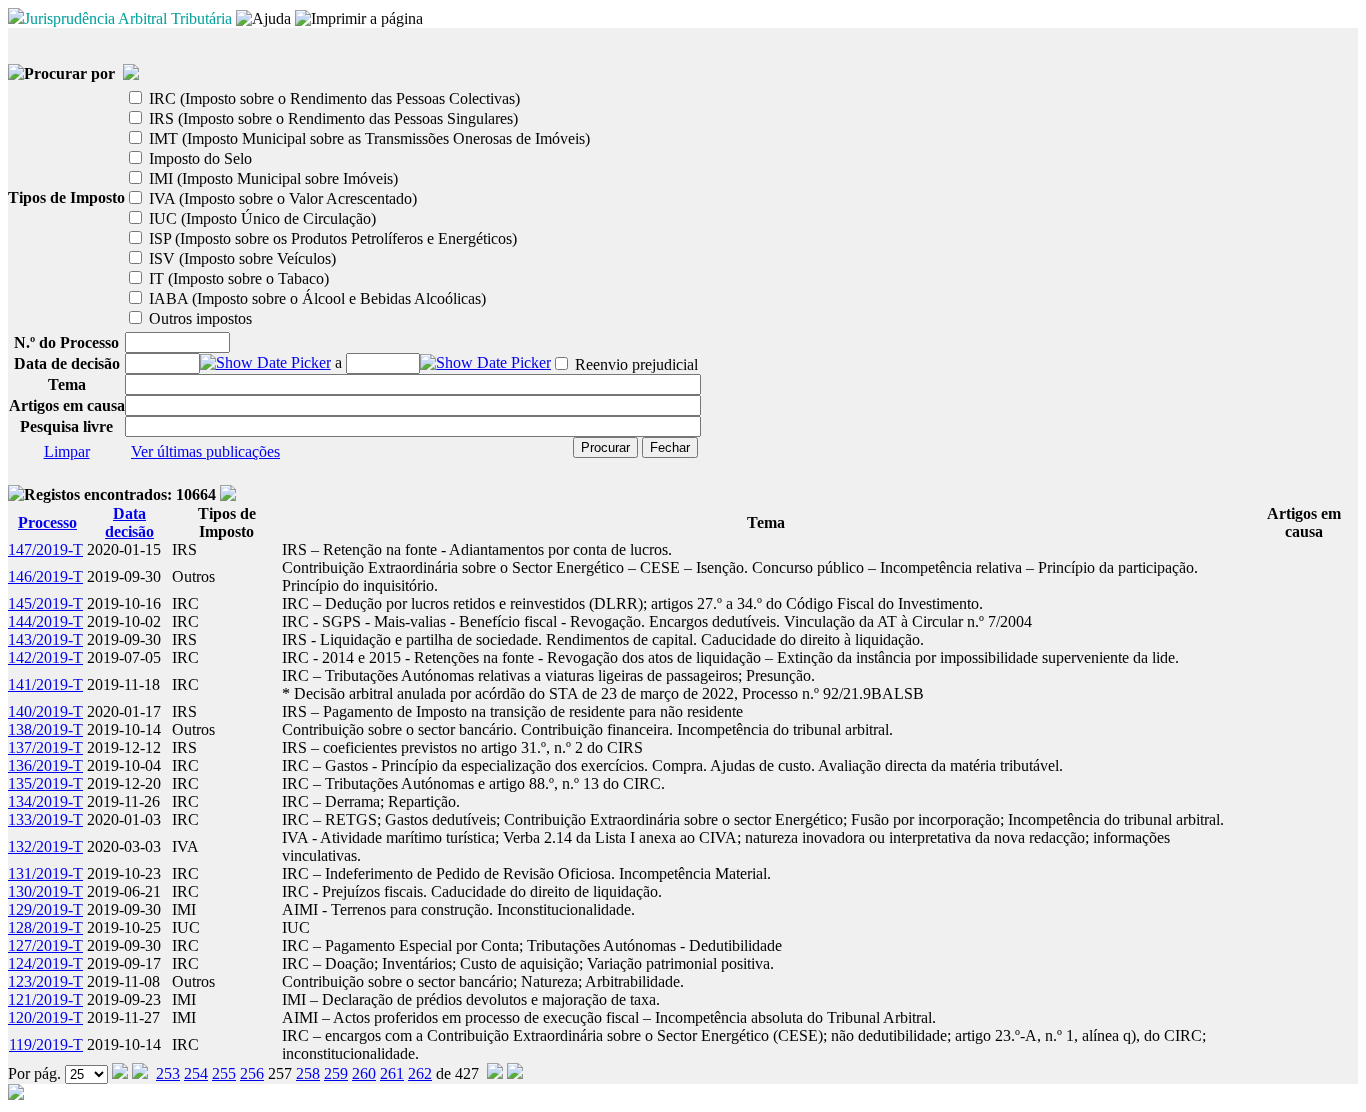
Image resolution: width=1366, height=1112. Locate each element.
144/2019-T (45, 621)
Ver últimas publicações (205, 451)
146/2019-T (45, 576)
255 (224, 1073)
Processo (47, 522)
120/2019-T (45, 1017)
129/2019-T (45, 909)
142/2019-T (45, 657)
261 (392, 1073)
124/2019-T (45, 963)
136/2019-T (45, 765)
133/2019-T (45, 819)
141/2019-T (45, 684)
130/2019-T (45, 891)
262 (420, 1073)
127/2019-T (45, 945)
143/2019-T (45, 639)
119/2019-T (46, 1044)
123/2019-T (45, 981)
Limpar (67, 451)
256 (252, 1073)
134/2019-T (45, 801)
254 (196, 1073)
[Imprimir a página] (359, 19)
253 (168, 1073)
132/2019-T (45, 846)
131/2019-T (45, 873)
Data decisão (129, 522)
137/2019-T (45, 747)
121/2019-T (45, 999)
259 (336, 1073)
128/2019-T (45, 927)
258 (308, 1073)
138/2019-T (45, 729)
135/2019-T (45, 783)
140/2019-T (45, 711)
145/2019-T (45, 603)
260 (364, 1073)
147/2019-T (45, 549)
